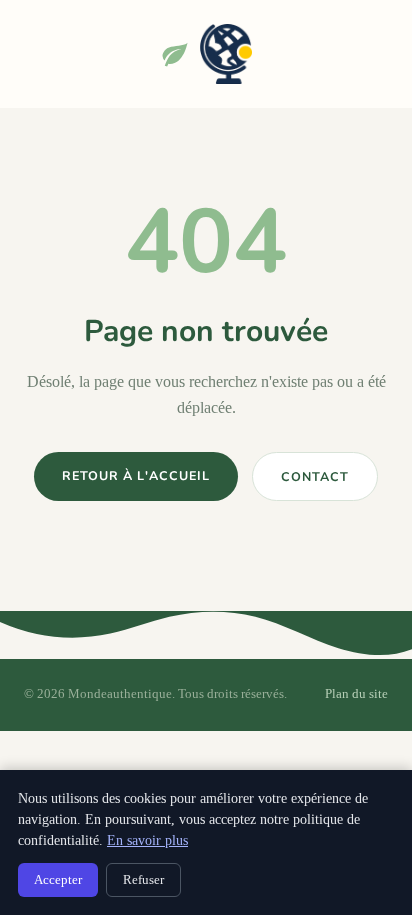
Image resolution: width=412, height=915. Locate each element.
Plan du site (356, 694)
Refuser (143, 879)
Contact (315, 476)
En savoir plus (147, 840)
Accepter (58, 879)
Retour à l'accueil (136, 475)
